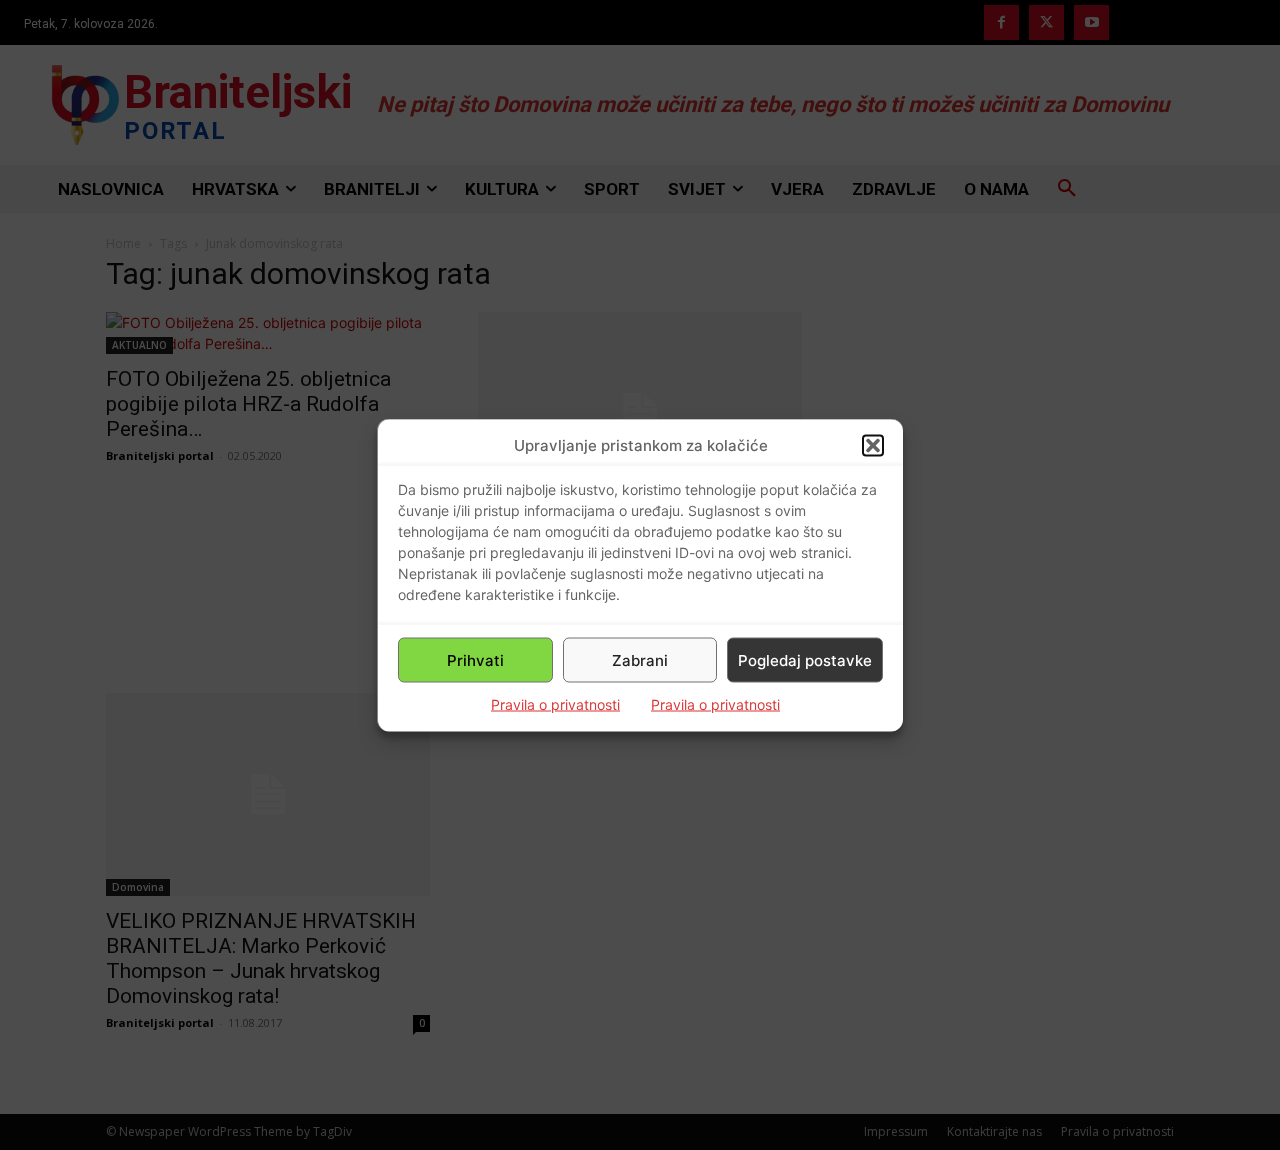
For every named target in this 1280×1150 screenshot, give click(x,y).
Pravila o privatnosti (555, 704)
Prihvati (475, 659)
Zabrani (640, 659)
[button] (873, 445)
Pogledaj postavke (805, 659)
